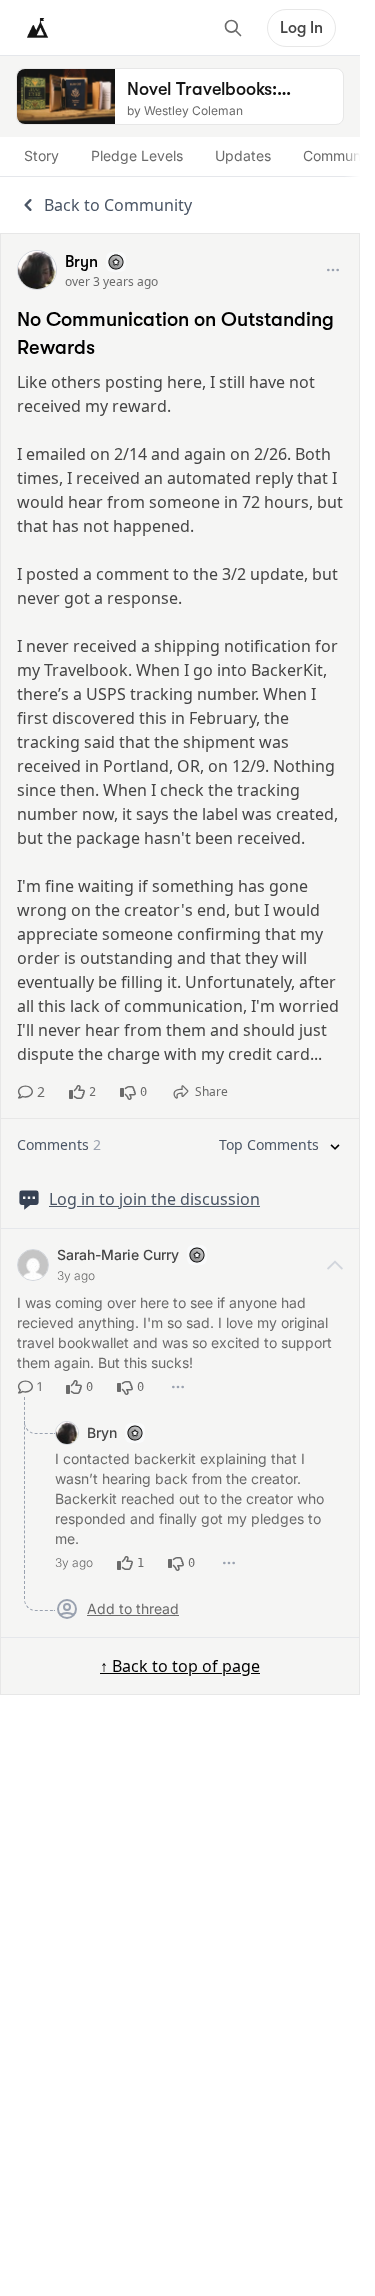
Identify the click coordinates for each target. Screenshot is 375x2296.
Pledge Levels (137, 155)
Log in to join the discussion (154, 1199)
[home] (38, 28)
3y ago (76, 1275)
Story (41, 155)
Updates (243, 155)
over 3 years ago (111, 281)
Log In (301, 28)
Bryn (81, 262)
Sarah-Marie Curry (118, 1254)
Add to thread (133, 1609)
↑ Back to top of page (180, 1666)
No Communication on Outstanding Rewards (175, 333)
